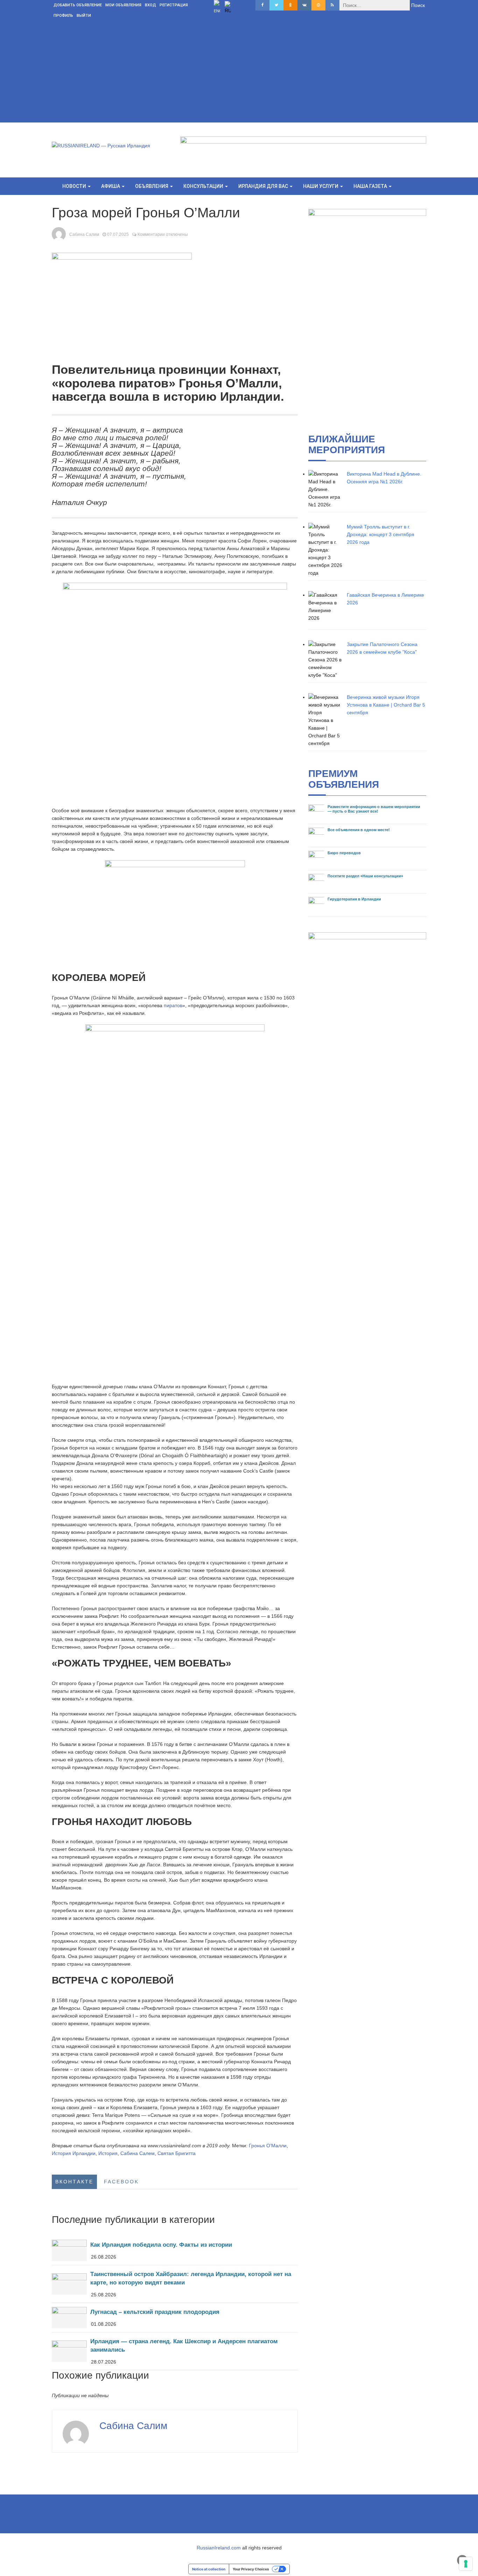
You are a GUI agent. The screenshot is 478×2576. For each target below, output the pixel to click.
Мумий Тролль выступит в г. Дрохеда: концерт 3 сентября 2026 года (381, 534)
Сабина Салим (84, 234)
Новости (75, 186)
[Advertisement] (239, 73)
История (108, 2153)
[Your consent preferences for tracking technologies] (466, 2564)
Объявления (152, 186)
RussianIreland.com (219, 2548)
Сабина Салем (138, 2153)
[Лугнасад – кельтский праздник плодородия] (175, 2318)
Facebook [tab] (121, 2182)
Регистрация (174, 5)
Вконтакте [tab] (74, 2182)
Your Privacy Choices (251, 2569)
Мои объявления (123, 5)
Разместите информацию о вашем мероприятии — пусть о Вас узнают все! (374, 809)
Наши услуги (321, 186)
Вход (150, 5)
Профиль (63, 16)
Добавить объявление (78, 5)
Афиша (111, 186)
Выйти (84, 16)
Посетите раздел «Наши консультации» (365, 876)
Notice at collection (209, 2569)
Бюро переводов (344, 853)
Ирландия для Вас (264, 186)
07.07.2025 (118, 234)
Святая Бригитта (177, 2153)
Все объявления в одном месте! (359, 830)
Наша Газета (371, 186)
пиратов (173, 1005)
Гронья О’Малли (268, 2146)
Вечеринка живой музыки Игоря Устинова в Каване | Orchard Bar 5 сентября (386, 705)
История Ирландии (74, 2153)
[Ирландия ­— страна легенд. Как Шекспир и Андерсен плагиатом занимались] (175, 2351)
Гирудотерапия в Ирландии (354, 899)
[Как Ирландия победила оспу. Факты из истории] (175, 2250)
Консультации (204, 186)
